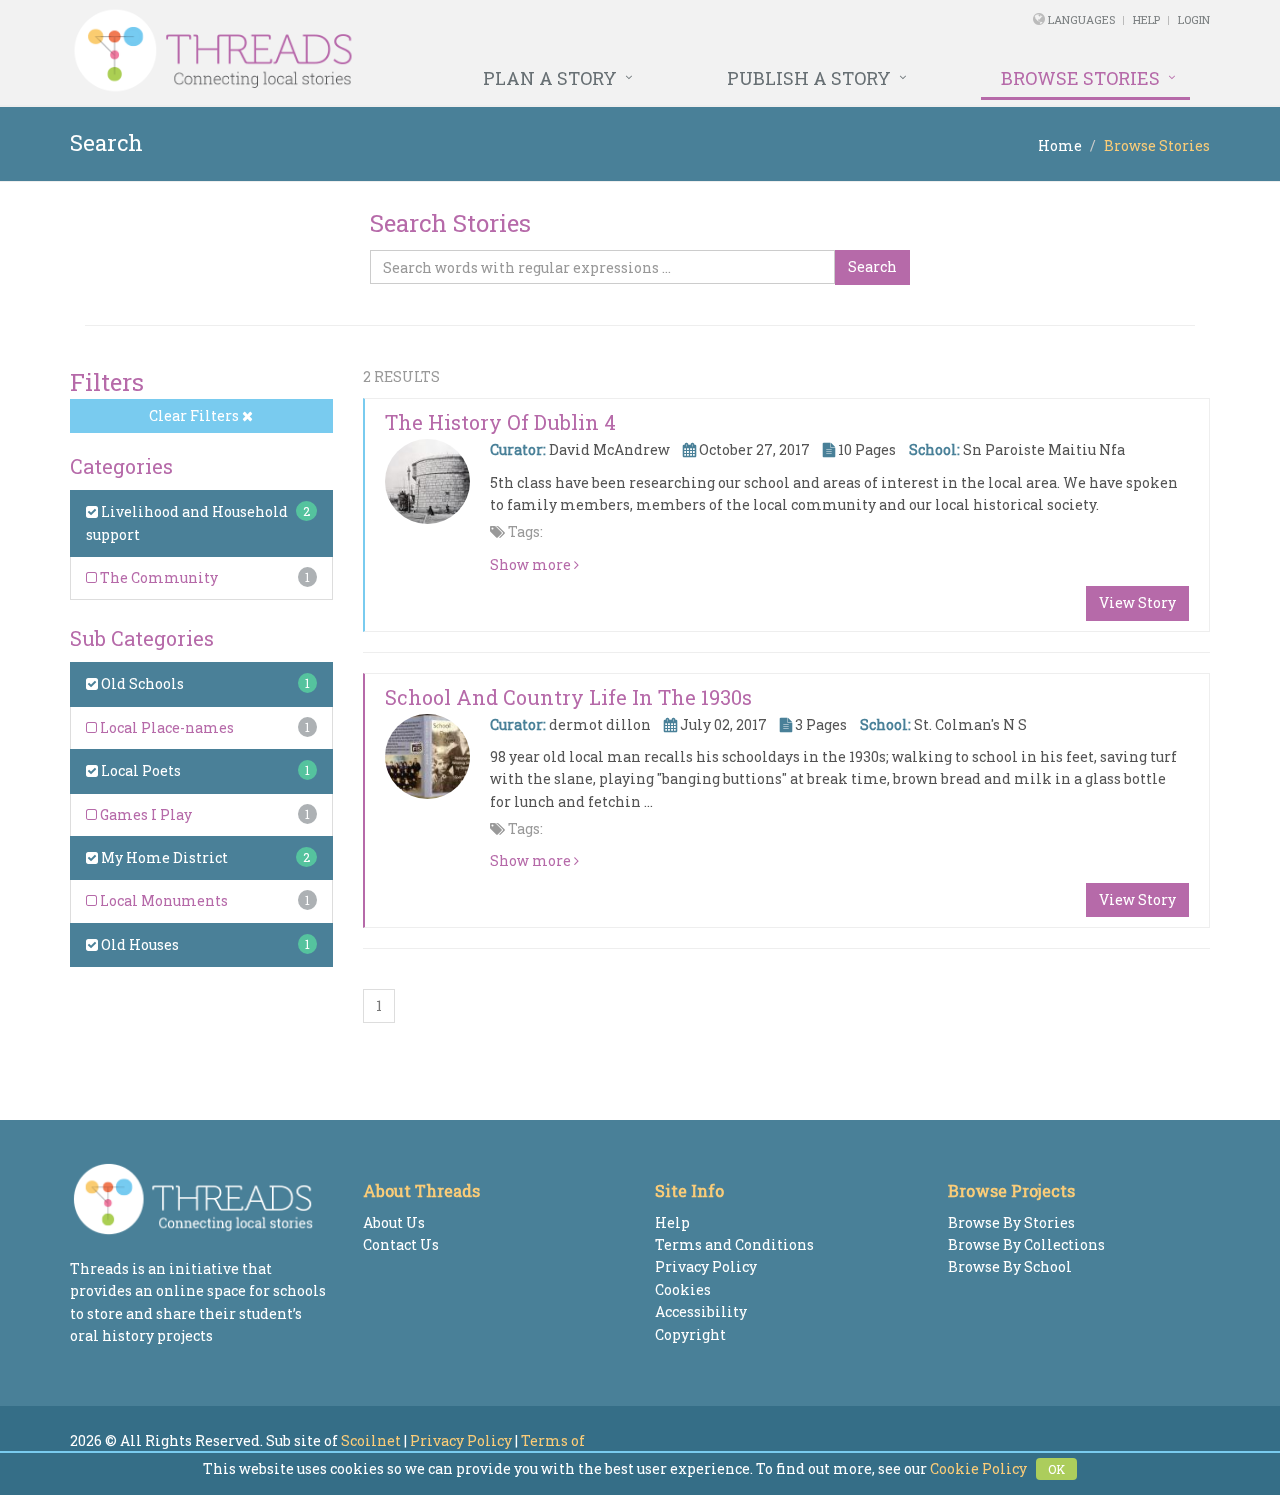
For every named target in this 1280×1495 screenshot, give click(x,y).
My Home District (163, 857)
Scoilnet (371, 1440)
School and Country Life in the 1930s (568, 697)
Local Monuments (162, 900)
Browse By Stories (1011, 1222)
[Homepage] (422, 51)
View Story (1137, 602)
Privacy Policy (706, 1266)
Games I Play (144, 814)
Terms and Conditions (734, 1244)
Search (872, 266)
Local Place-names (165, 727)
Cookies (683, 1289)
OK (1056, 1469)
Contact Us (401, 1244)
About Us (394, 1222)
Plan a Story (550, 78)
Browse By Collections (1026, 1244)
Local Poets (139, 770)
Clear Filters (195, 415)
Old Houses (138, 944)
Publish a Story (809, 78)
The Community (157, 577)
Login (1194, 19)
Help (1146, 19)
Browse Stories (1080, 78)
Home (1060, 145)
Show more (532, 564)
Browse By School (1010, 1266)
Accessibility (701, 1311)
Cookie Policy (978, 1468)
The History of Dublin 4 (500, 422)
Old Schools (141, 683)
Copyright (690, 1334)
